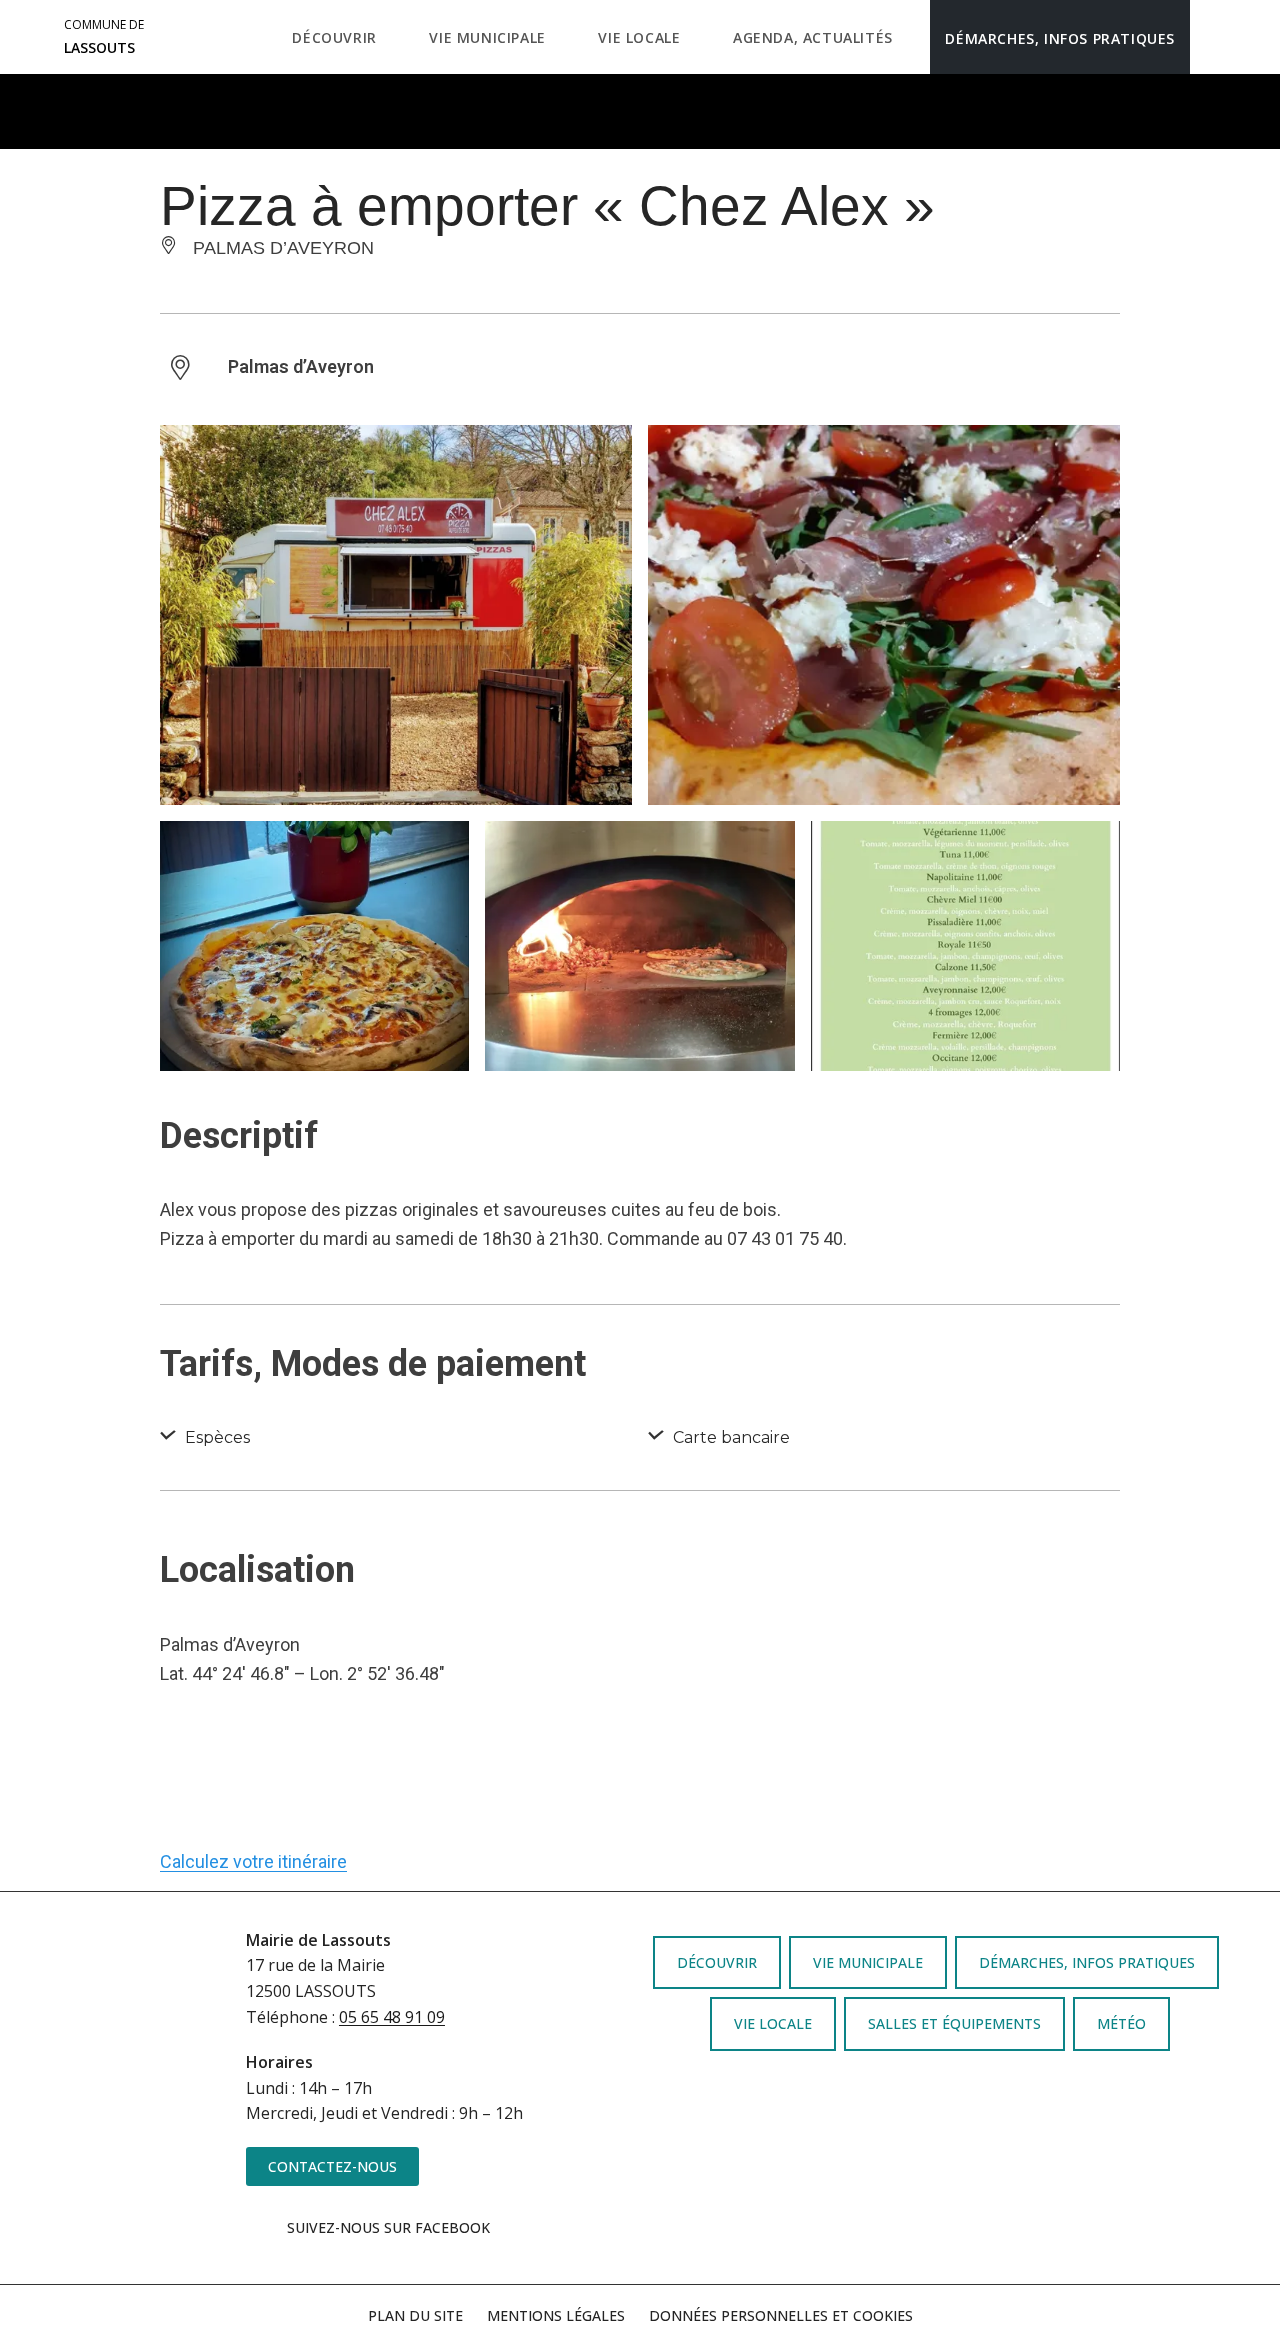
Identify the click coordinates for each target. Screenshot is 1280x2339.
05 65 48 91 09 (392, 2017)
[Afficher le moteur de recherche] (1210, 37)
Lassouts (104, 37)
